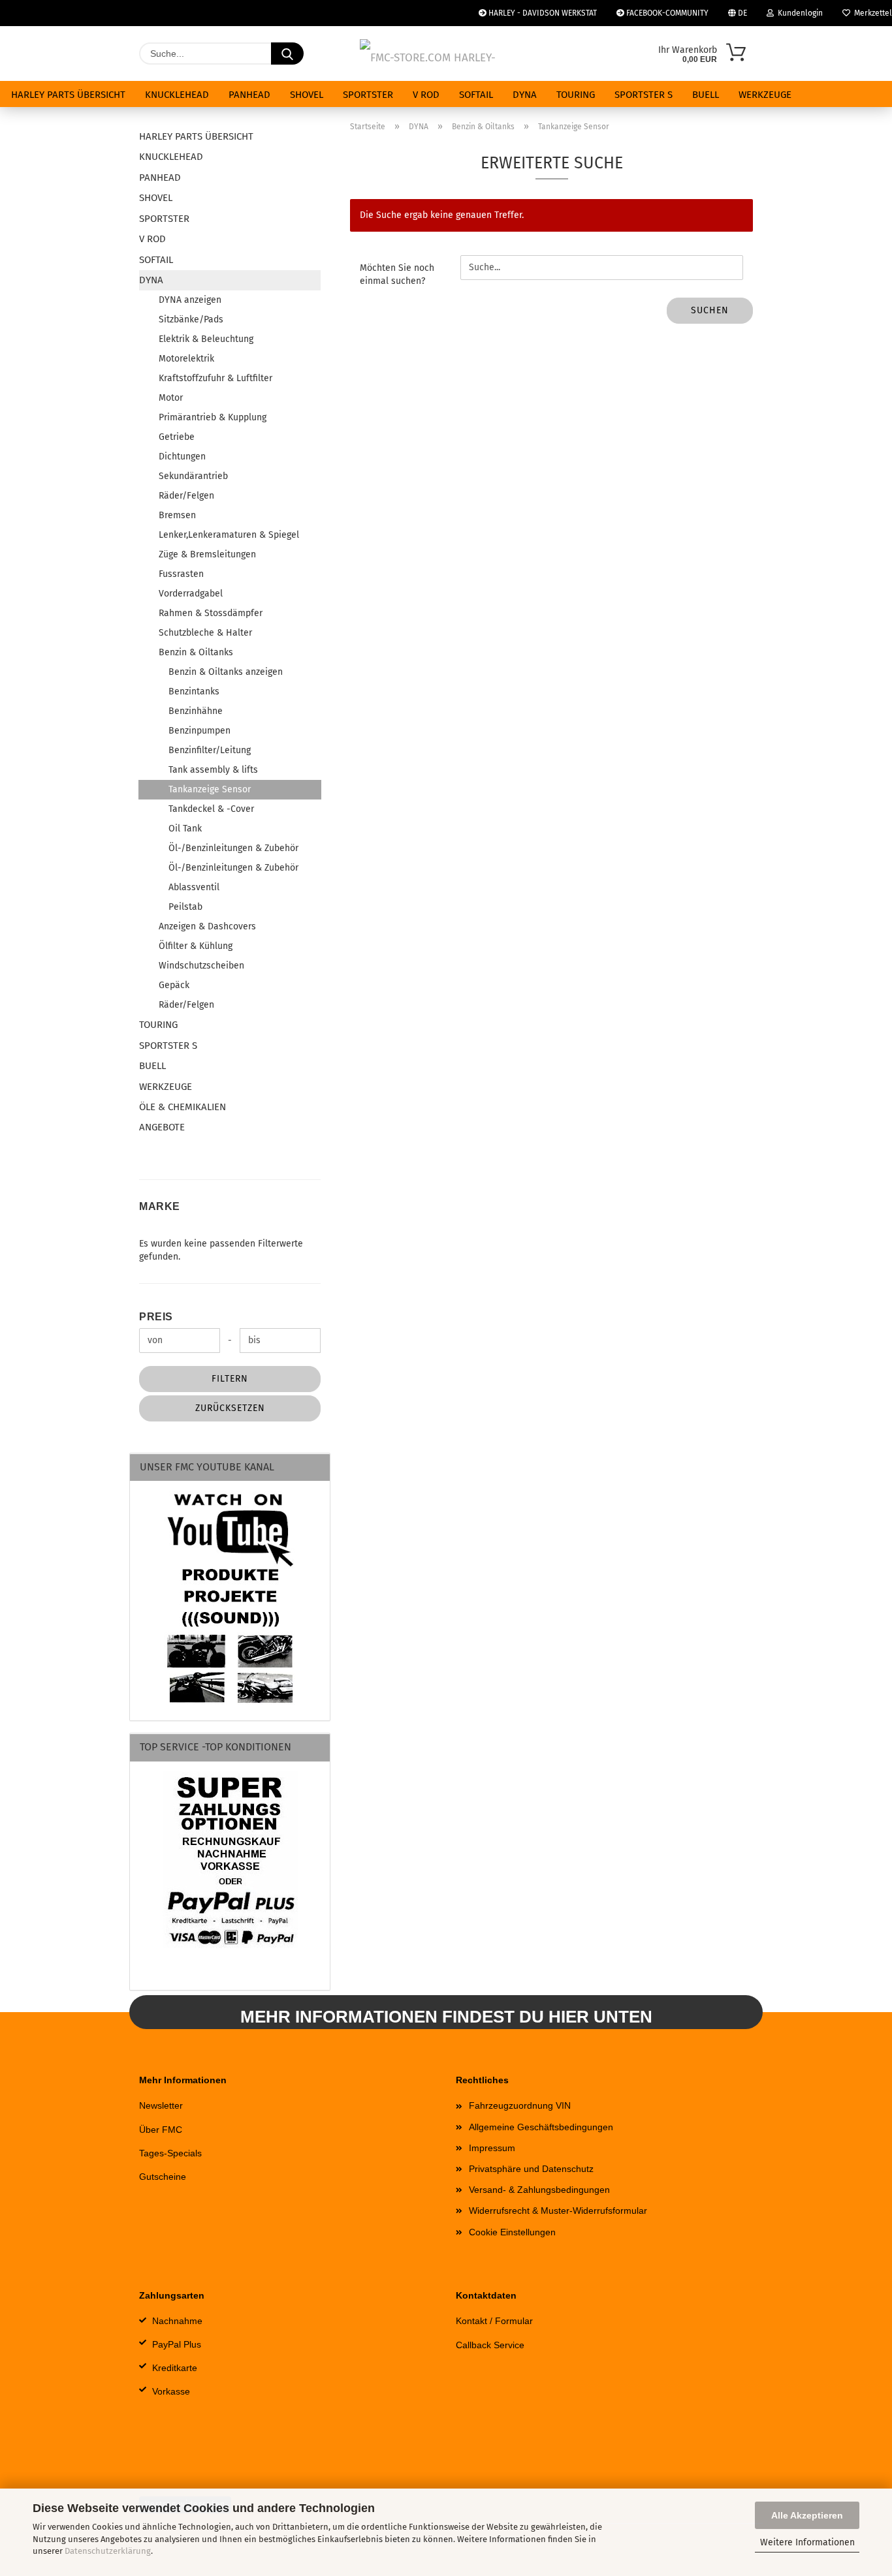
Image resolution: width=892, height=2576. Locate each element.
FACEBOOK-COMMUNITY (666, 13)
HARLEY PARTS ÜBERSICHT (68, 95)
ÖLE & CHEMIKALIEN (183, 1107)
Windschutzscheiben (201, 966)
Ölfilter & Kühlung (196, 946)
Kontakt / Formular (494, 2321)
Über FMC (161, 2130)
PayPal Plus (177, 2344)
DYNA (525, 95)
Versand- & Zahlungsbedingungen (539, 2190)
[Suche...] (287, 54)
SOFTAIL (476, 95)
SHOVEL (307, 95)
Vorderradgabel (191, 594)
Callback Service (490, 2345)
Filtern (230, 1379)
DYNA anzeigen (190, 300)
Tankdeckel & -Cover (211, 809)
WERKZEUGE (765, 95)
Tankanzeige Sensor (210, 789)
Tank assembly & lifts (213, 770)
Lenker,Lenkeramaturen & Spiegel (229, 535)
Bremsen (177, 515)
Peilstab (185, 907)
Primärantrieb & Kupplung (213, 417)
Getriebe (177, 437)
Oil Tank (185, 829)
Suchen (710, 310)
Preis (156, 1317)
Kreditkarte (175, 2368)
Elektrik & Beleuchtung (206, 339)
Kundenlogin (798, 13)
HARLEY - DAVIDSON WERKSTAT (542, 13)
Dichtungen (182, 457)
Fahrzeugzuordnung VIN (520, 2105)
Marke (160, 1206)
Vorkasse (171, 2391)
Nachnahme (177, 2321)
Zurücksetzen (230, 1408)
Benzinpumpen (199, 731)
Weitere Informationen (807, 2542)
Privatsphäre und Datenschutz (531, 2169)
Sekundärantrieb (193, 476)
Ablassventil (194, 887)
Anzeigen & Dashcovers (207, 926)
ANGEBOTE (162, 1127)
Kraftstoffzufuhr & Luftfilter (215, 378)
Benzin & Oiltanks (196, 652)
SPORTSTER (368, 95)
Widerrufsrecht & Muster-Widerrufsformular (558, 2211)
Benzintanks (194, 691)
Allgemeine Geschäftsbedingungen (541, 2127)
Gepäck (174, 985)
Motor (171, 398)
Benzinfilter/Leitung (210, 750)
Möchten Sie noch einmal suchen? (397, 274)
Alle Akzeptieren (807, 2515)
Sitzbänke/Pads (191, 319)
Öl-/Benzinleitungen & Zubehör (233, 848)
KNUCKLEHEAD (177, 95)
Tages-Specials (170, 2153)
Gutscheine (163, 2177)
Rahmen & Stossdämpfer (211, 613)
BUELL (706, 95)
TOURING (576, 95)
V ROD (426, 95)
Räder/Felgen (186, 496)
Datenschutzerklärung (108, 2551)
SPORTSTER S (644, 95)
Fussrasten (181, 574)
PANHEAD (249, 95)
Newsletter (161, 2105)
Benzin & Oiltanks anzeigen (226, 672)
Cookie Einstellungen (512, 2232)
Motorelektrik (186, 359)
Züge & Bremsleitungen (207, 554)
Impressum (492, 2148)
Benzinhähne (196, 711)
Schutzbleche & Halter (205, 633)
